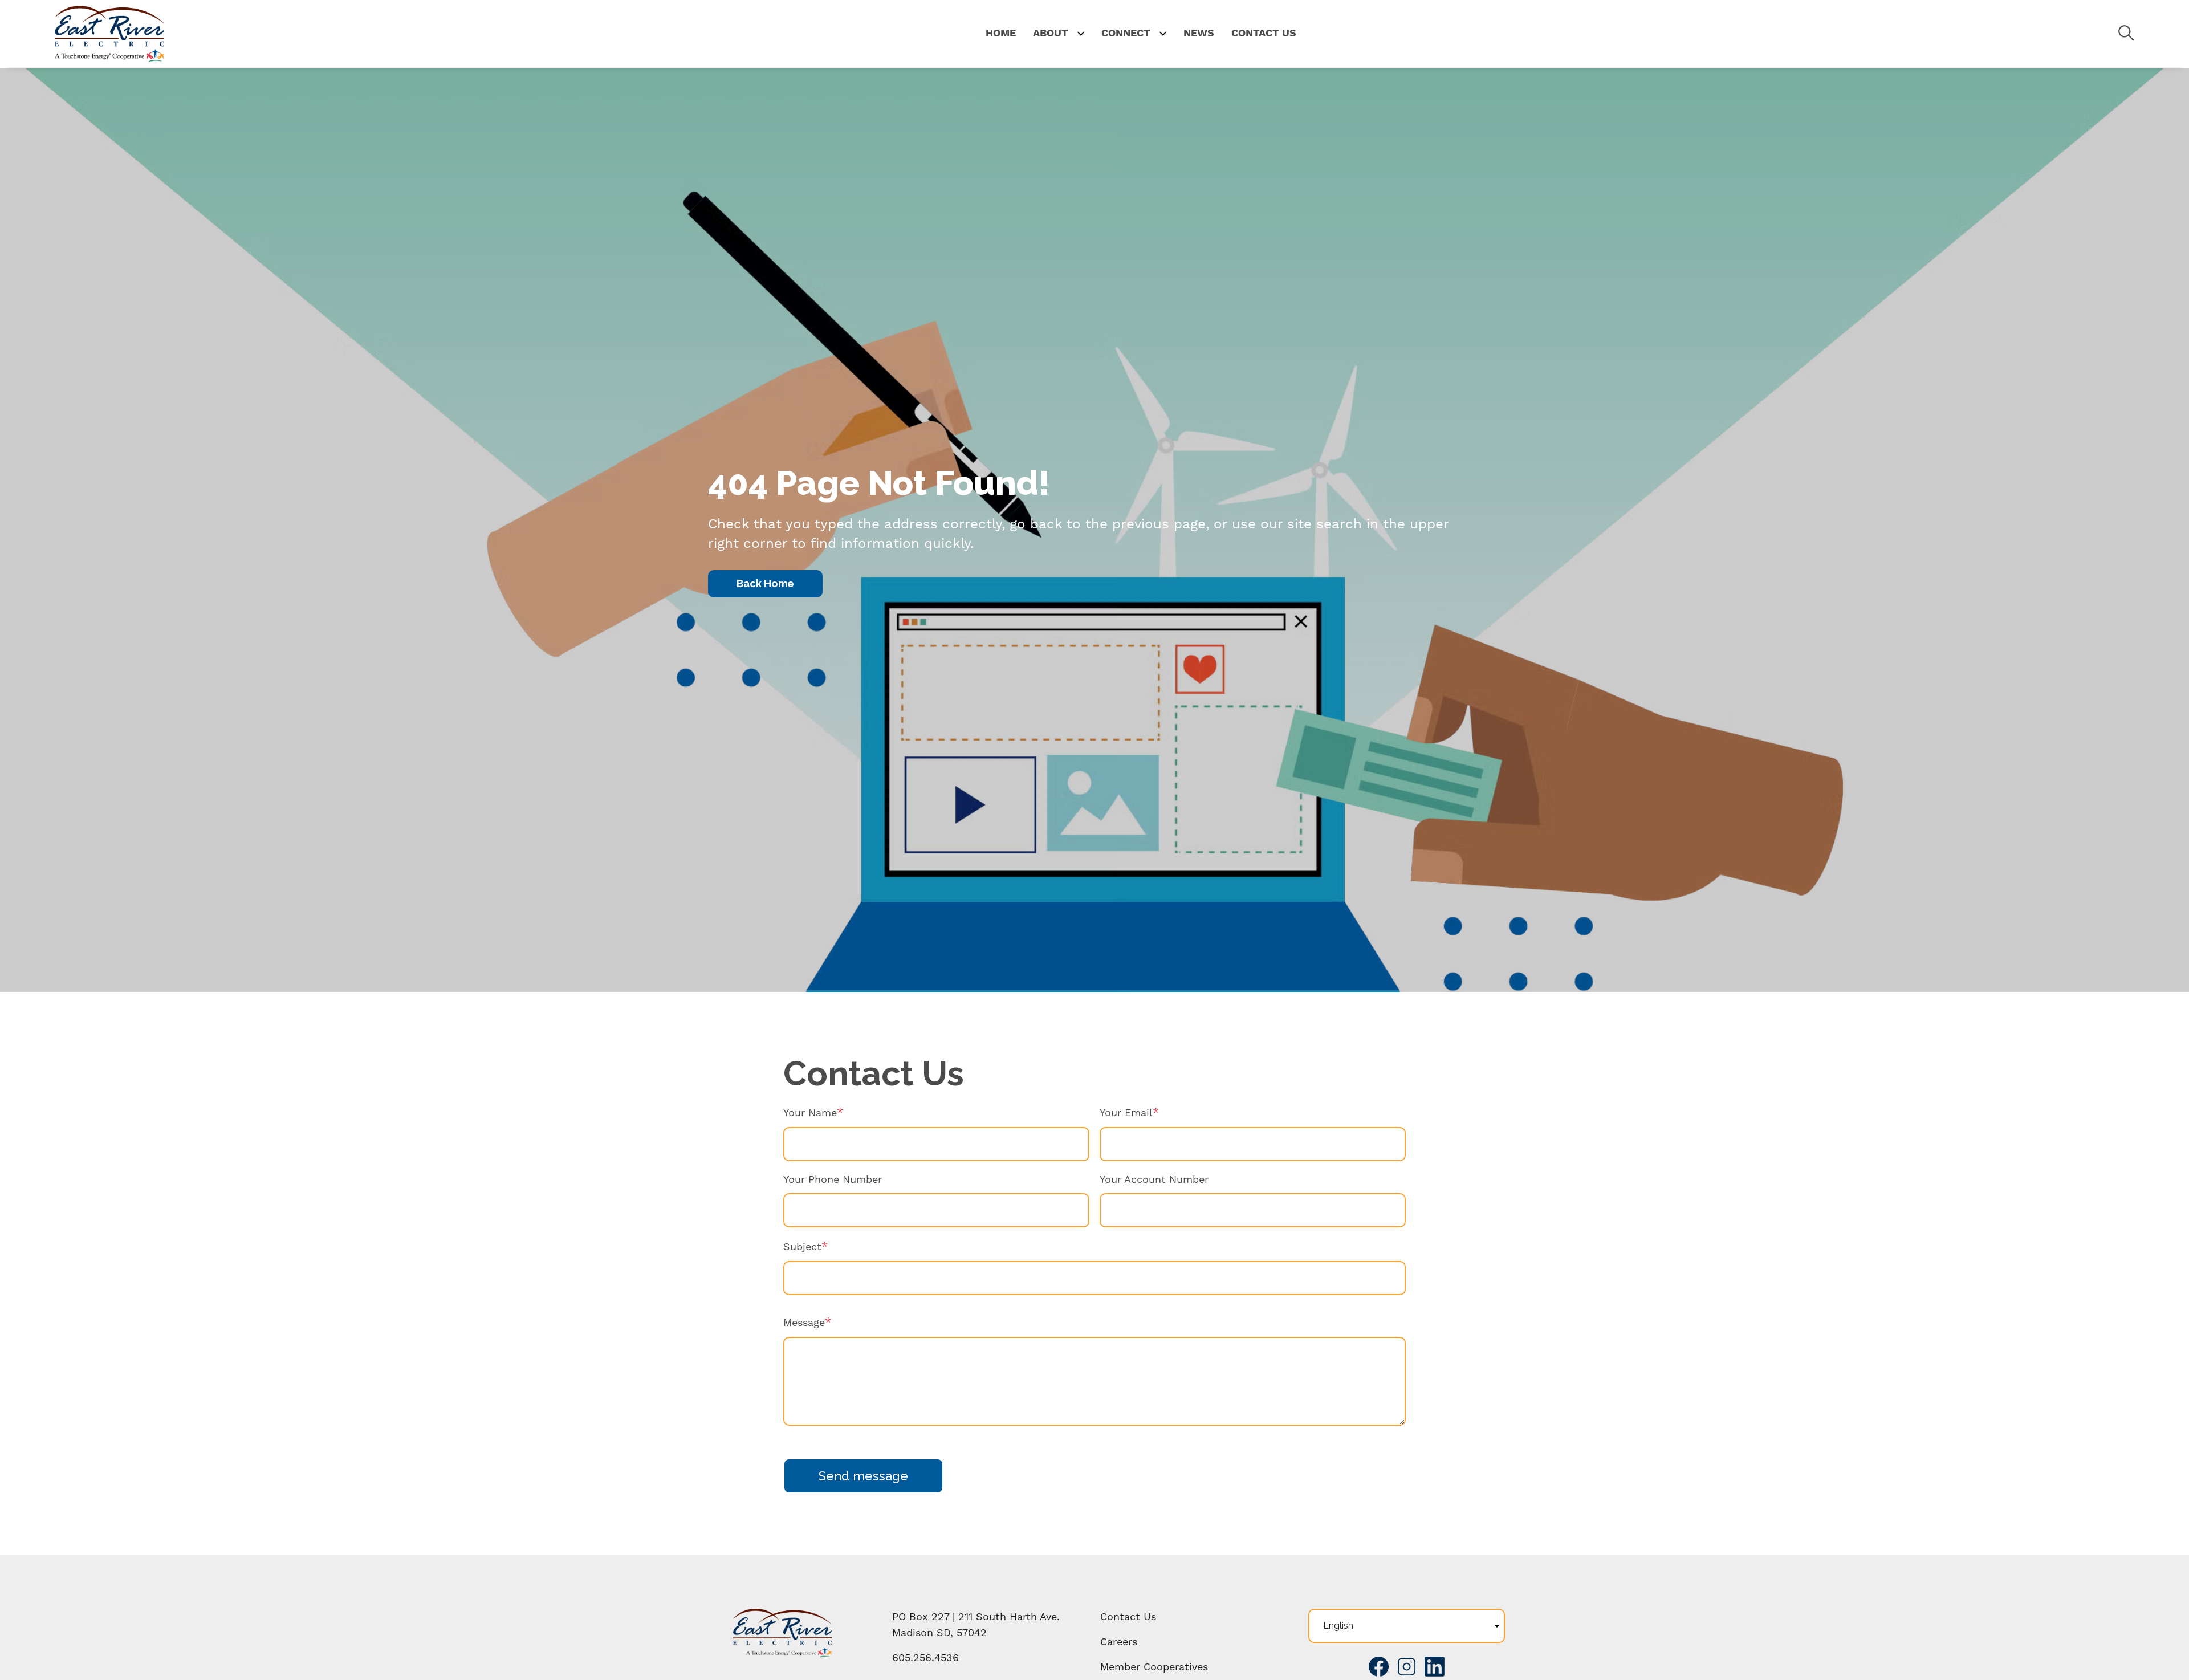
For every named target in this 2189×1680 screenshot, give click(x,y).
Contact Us (1128, 1616)
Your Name (810, 1112)
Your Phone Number (833, 1179)
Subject (802, 1246)
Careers (1119, 1642)
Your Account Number (1154, 1179)
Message (804, 1322)
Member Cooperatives (1154, 1667)
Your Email (1126, 1112)
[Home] (109, 34)
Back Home (765, 583)
